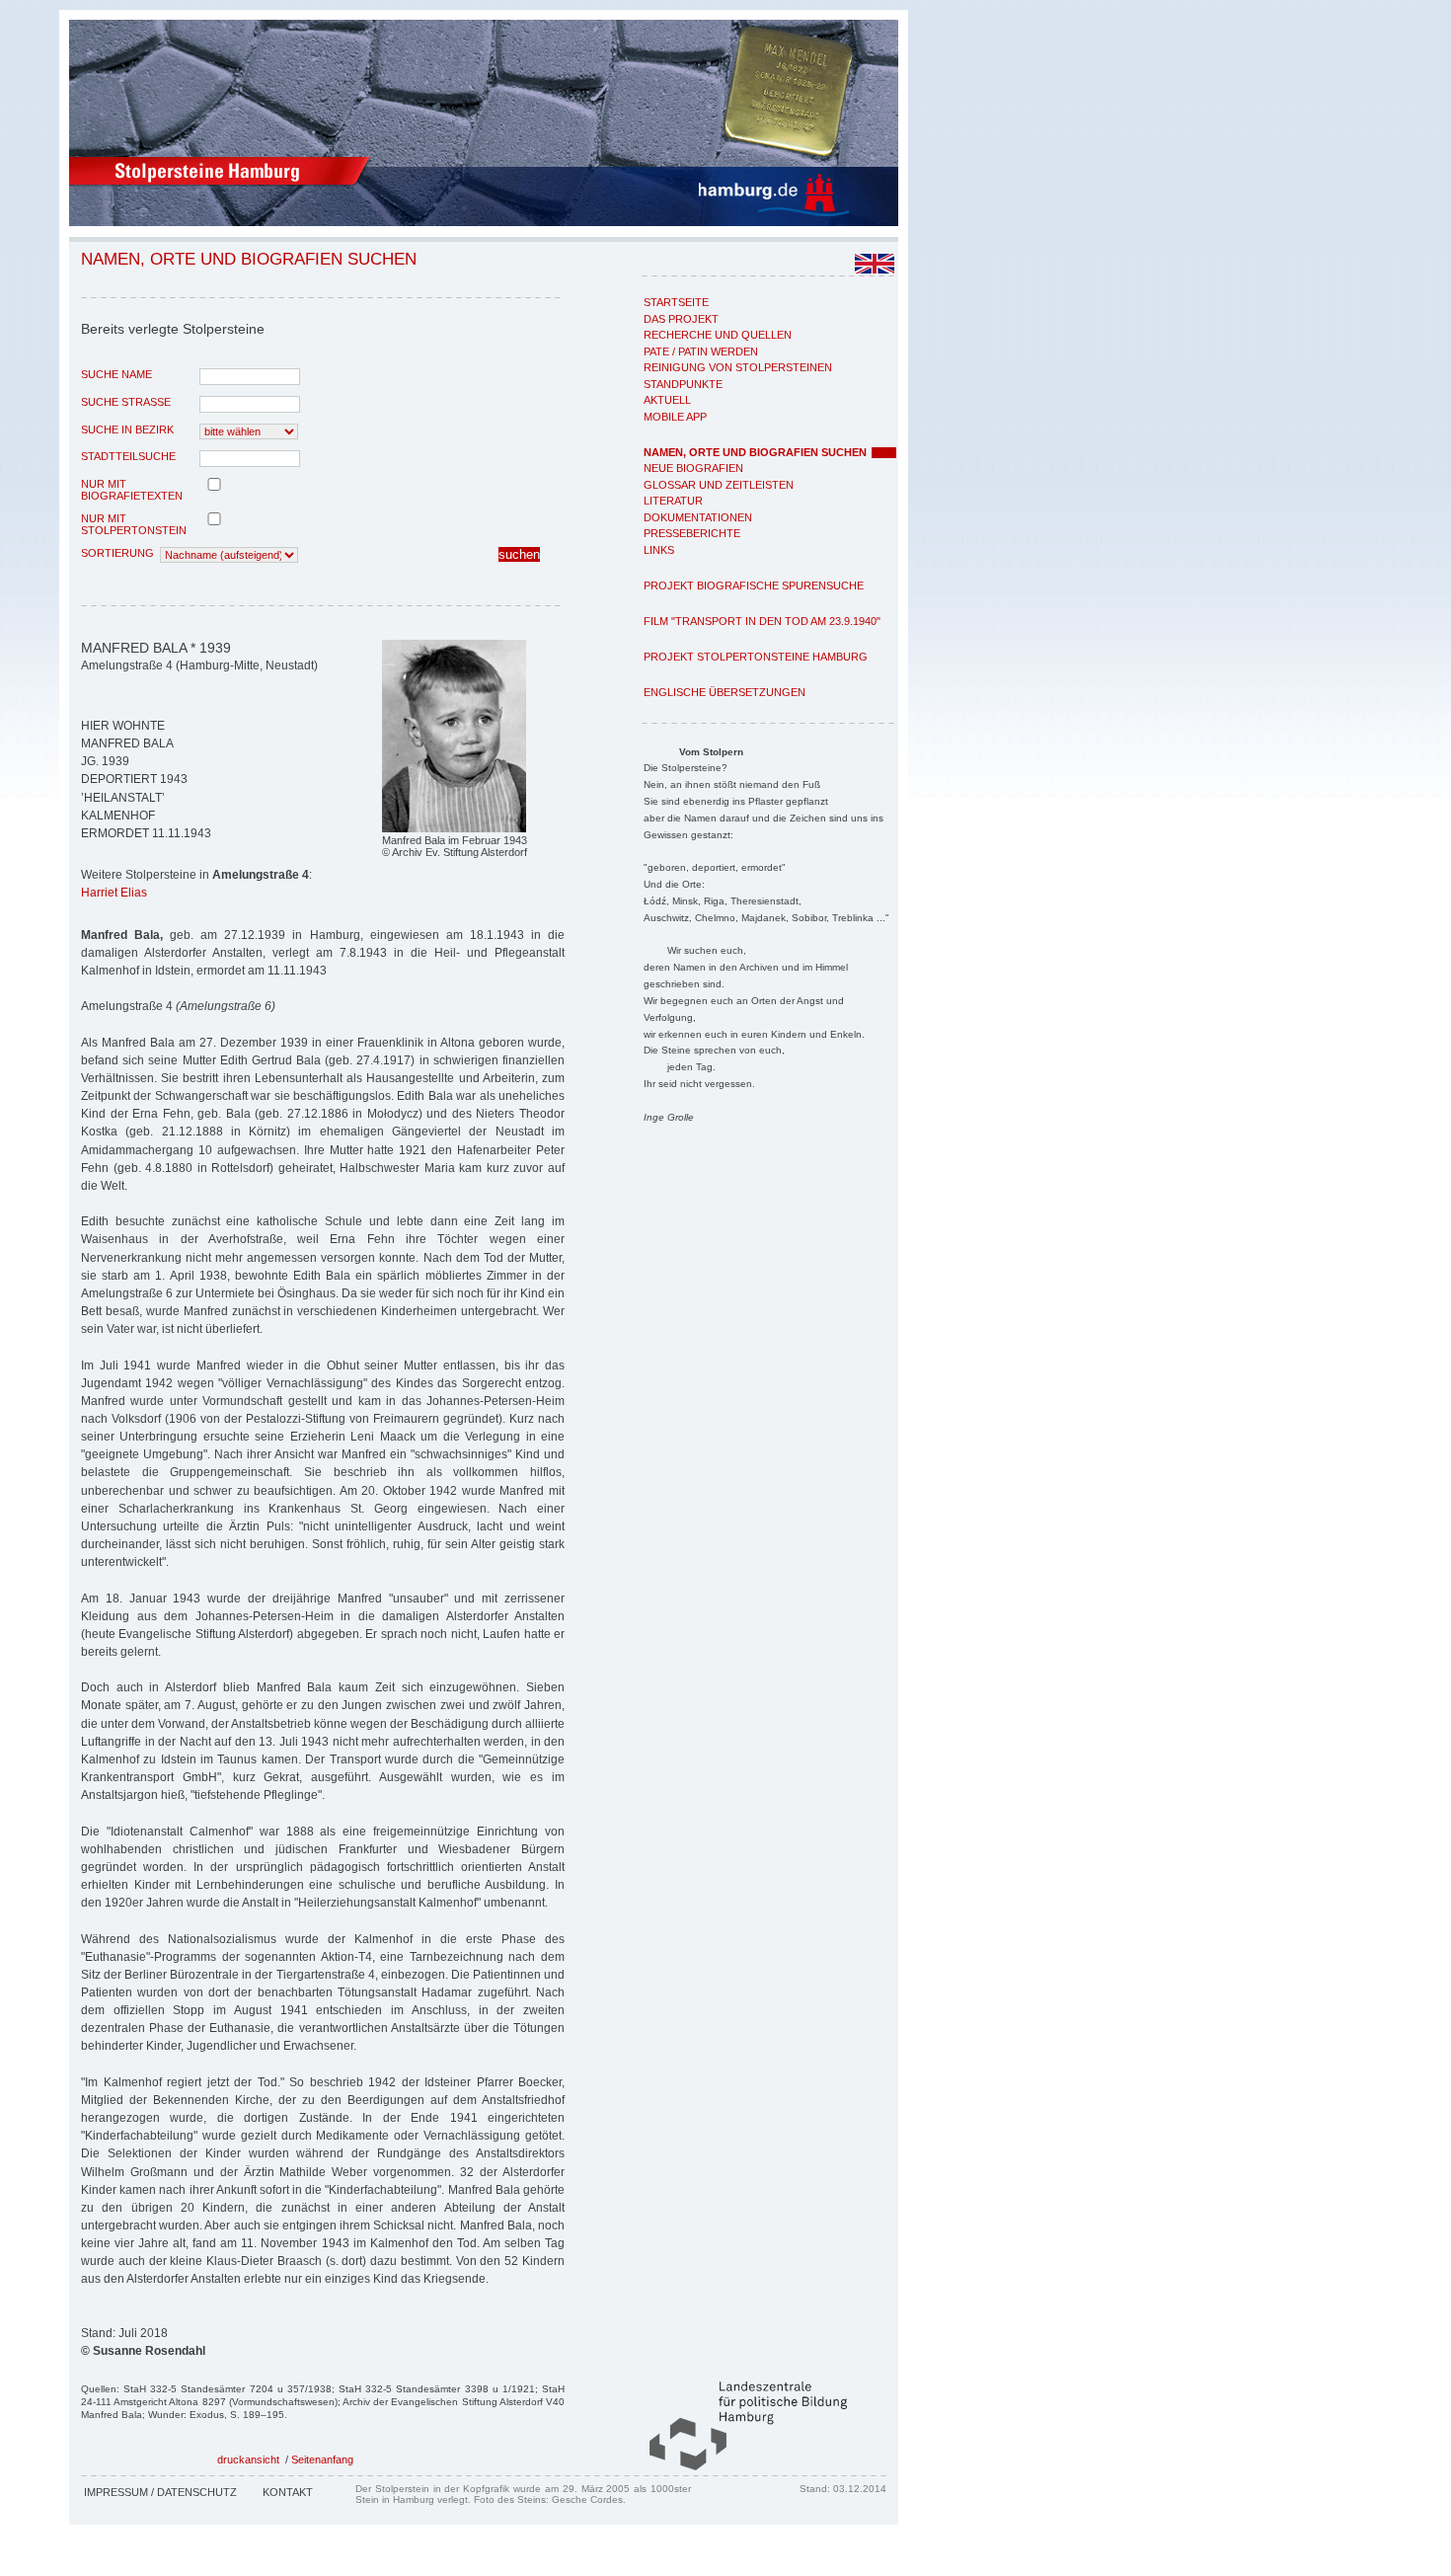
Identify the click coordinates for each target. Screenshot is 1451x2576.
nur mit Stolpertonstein (134, 524)
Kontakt (288, 2492)
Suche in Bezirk (127, 429)
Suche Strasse (126, 402)
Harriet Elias (114, 893)
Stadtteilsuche (128, 456)
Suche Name (116, 374)
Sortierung (117, 553)
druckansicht (248, 2459)
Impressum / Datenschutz (160, 2492)
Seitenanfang (322, 2459)
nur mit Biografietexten (132, 490)
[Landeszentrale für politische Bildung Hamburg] (738, 2466)
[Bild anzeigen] (454, 828)
